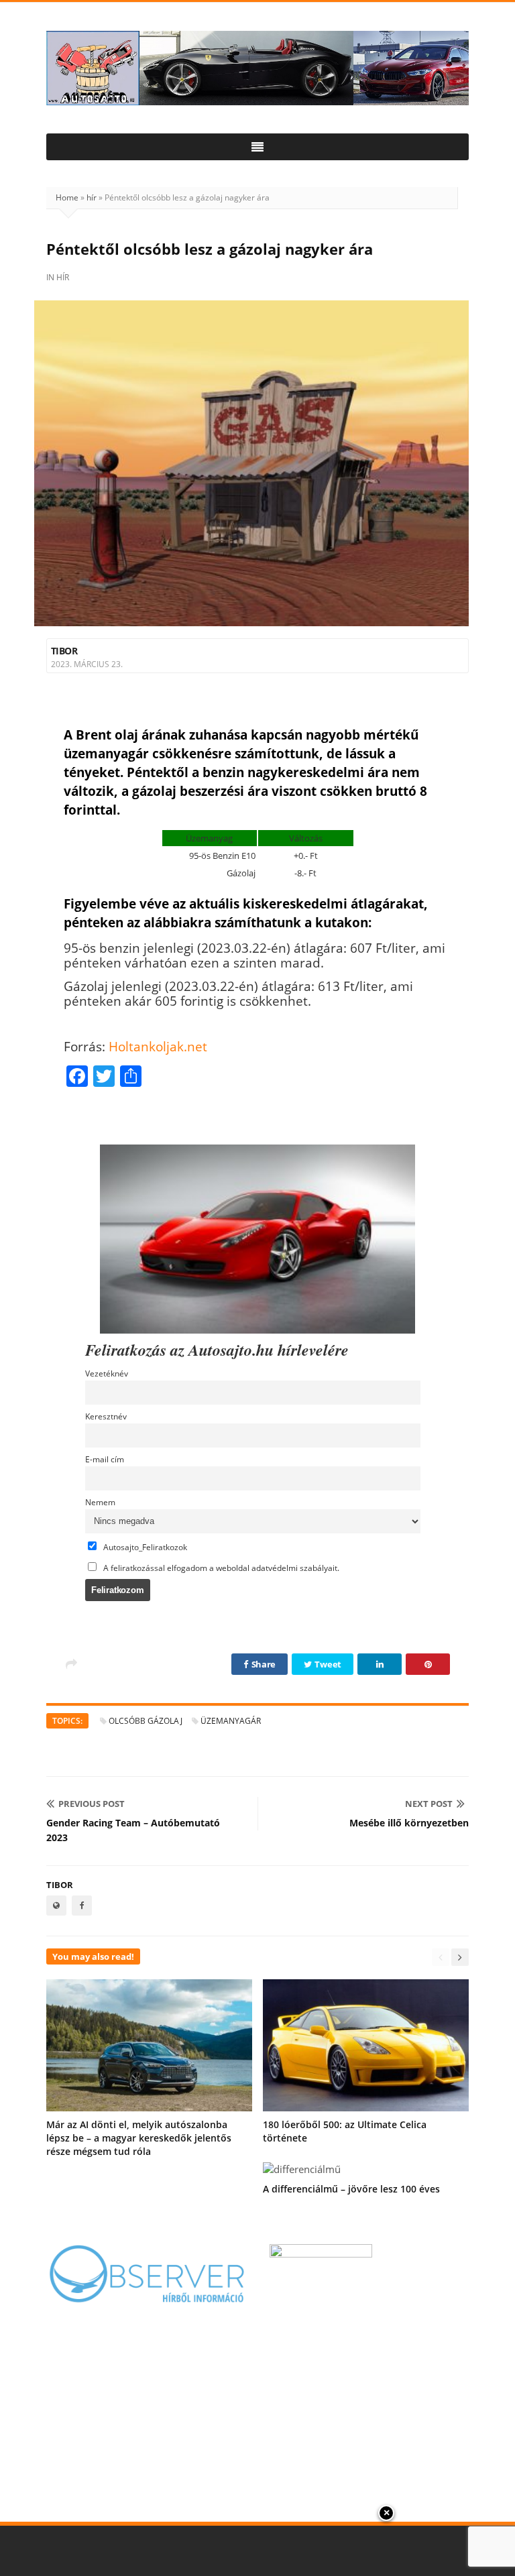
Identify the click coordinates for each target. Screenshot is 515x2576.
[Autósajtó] (257, 68)
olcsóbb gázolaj (146, 1721)
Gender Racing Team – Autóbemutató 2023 (133, 1830)
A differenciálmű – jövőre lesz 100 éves (351, 2189)
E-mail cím (105, 1459)
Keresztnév (106, 1416)
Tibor (64, 651)
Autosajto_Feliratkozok (144, 1547)
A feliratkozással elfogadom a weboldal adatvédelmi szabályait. (220, 1568)
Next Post (429, 1804)
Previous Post (92, 1804)
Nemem (100, 1502)
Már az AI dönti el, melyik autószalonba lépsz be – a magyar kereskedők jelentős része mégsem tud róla (139, 2138)
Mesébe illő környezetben (409, 1823)
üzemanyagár (231, 1721)
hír (92, 197)
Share (263, 1664)
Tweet (327, 1664)
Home (67, 197)
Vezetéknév (107, 1373)
